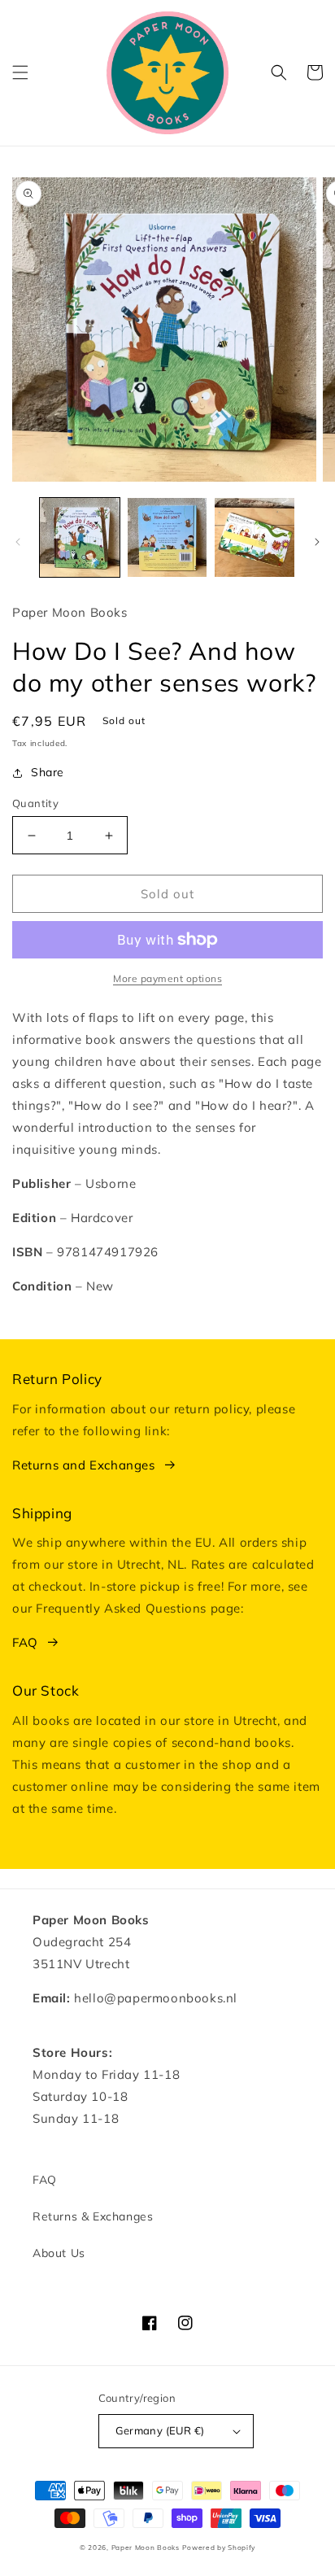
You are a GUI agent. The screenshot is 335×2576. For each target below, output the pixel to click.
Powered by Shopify (219, 2548)
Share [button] (48, 772)
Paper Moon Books (146, 2548)
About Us (59, 2253)
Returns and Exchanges (84, 1465)
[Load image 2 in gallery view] (167, 538)
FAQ (25, 1642)
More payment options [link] (167, 978)
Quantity (35, 803)
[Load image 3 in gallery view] (255, 538)
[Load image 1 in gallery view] (80, 538)
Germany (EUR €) (160, 2430)
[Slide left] (18, 542)
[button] (20, 72)
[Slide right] (317, 542)
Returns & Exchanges (93, 2216)
